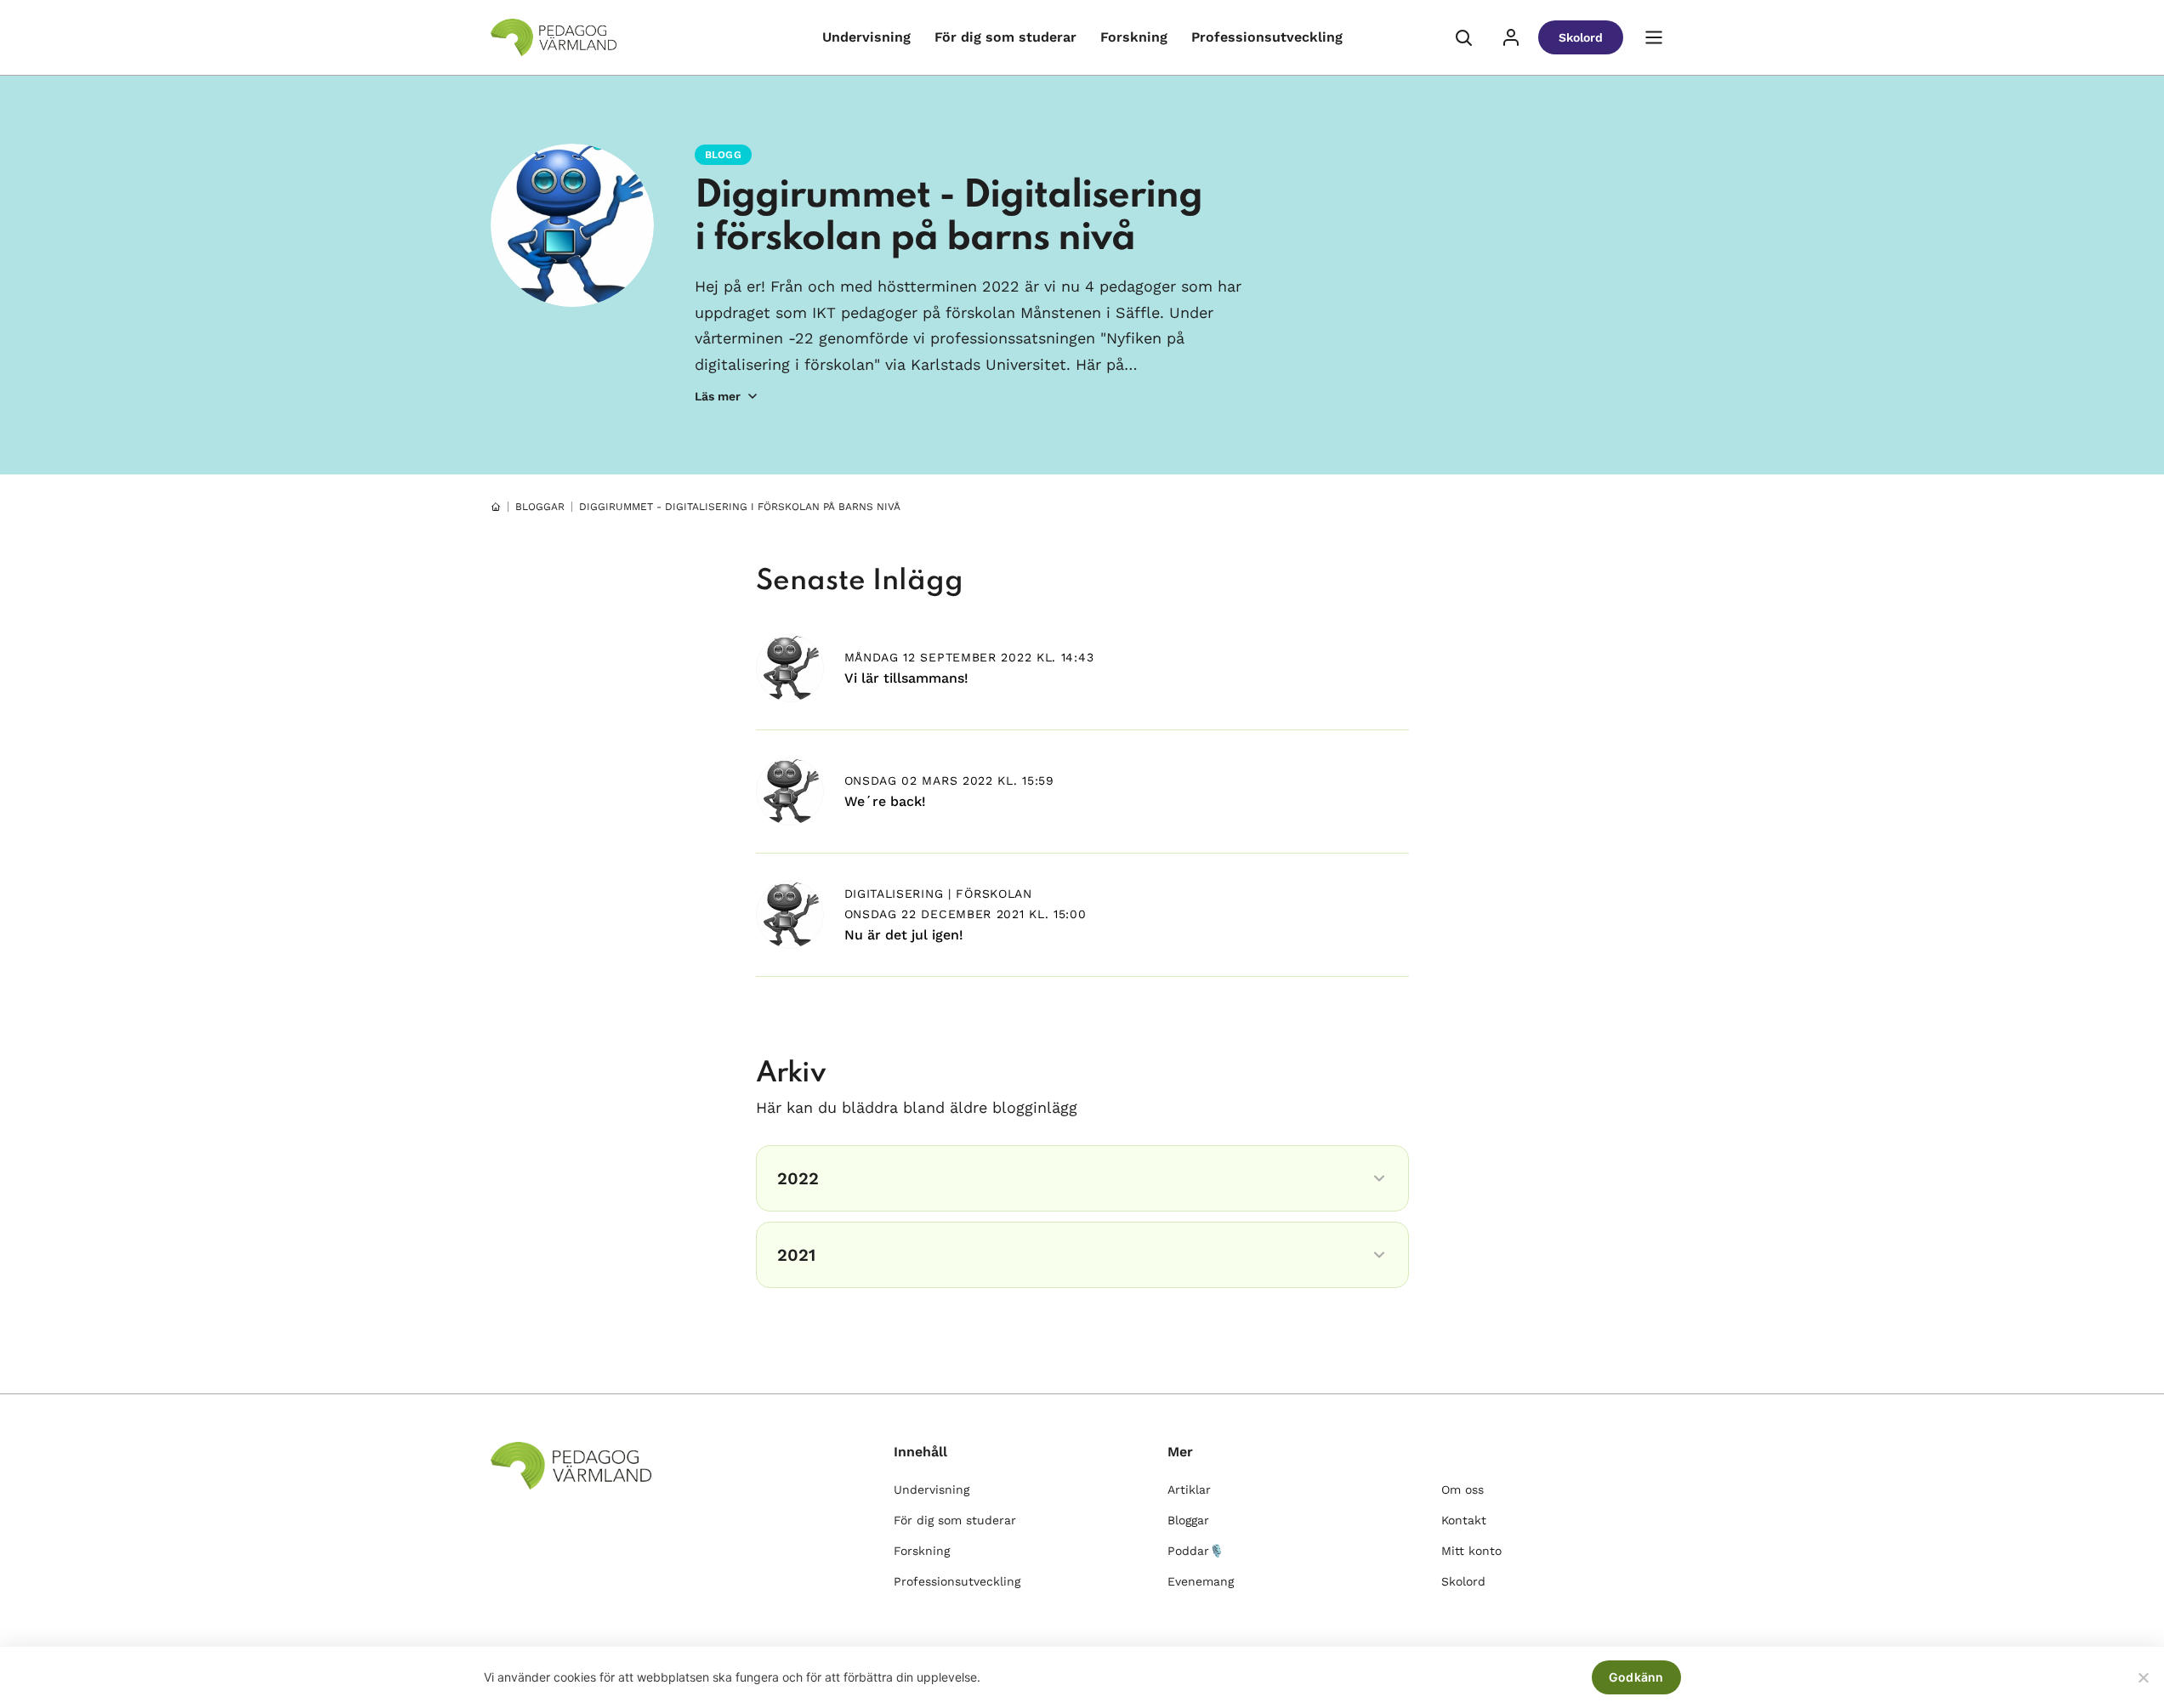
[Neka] (2143, 1677)
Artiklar (1189, 1490)
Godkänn (1636, 1677)
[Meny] (1654, 37)
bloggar (540, 507)
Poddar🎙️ (1196, 1551)
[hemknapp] (496, 507)
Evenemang (1201, 1581)
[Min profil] (1511, 37)
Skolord (1581, 37)
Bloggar (1188, 1520)
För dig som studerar (1005, 37)
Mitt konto (1471, 1551)
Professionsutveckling (1267, 37)
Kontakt (1464, 1520)
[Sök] (1463, 37)
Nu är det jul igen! (904, 935)
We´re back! (885, 801)
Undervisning (866, 37)
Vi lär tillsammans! (906, 678)
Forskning (1134, 37)
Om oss (1463, 1490)
